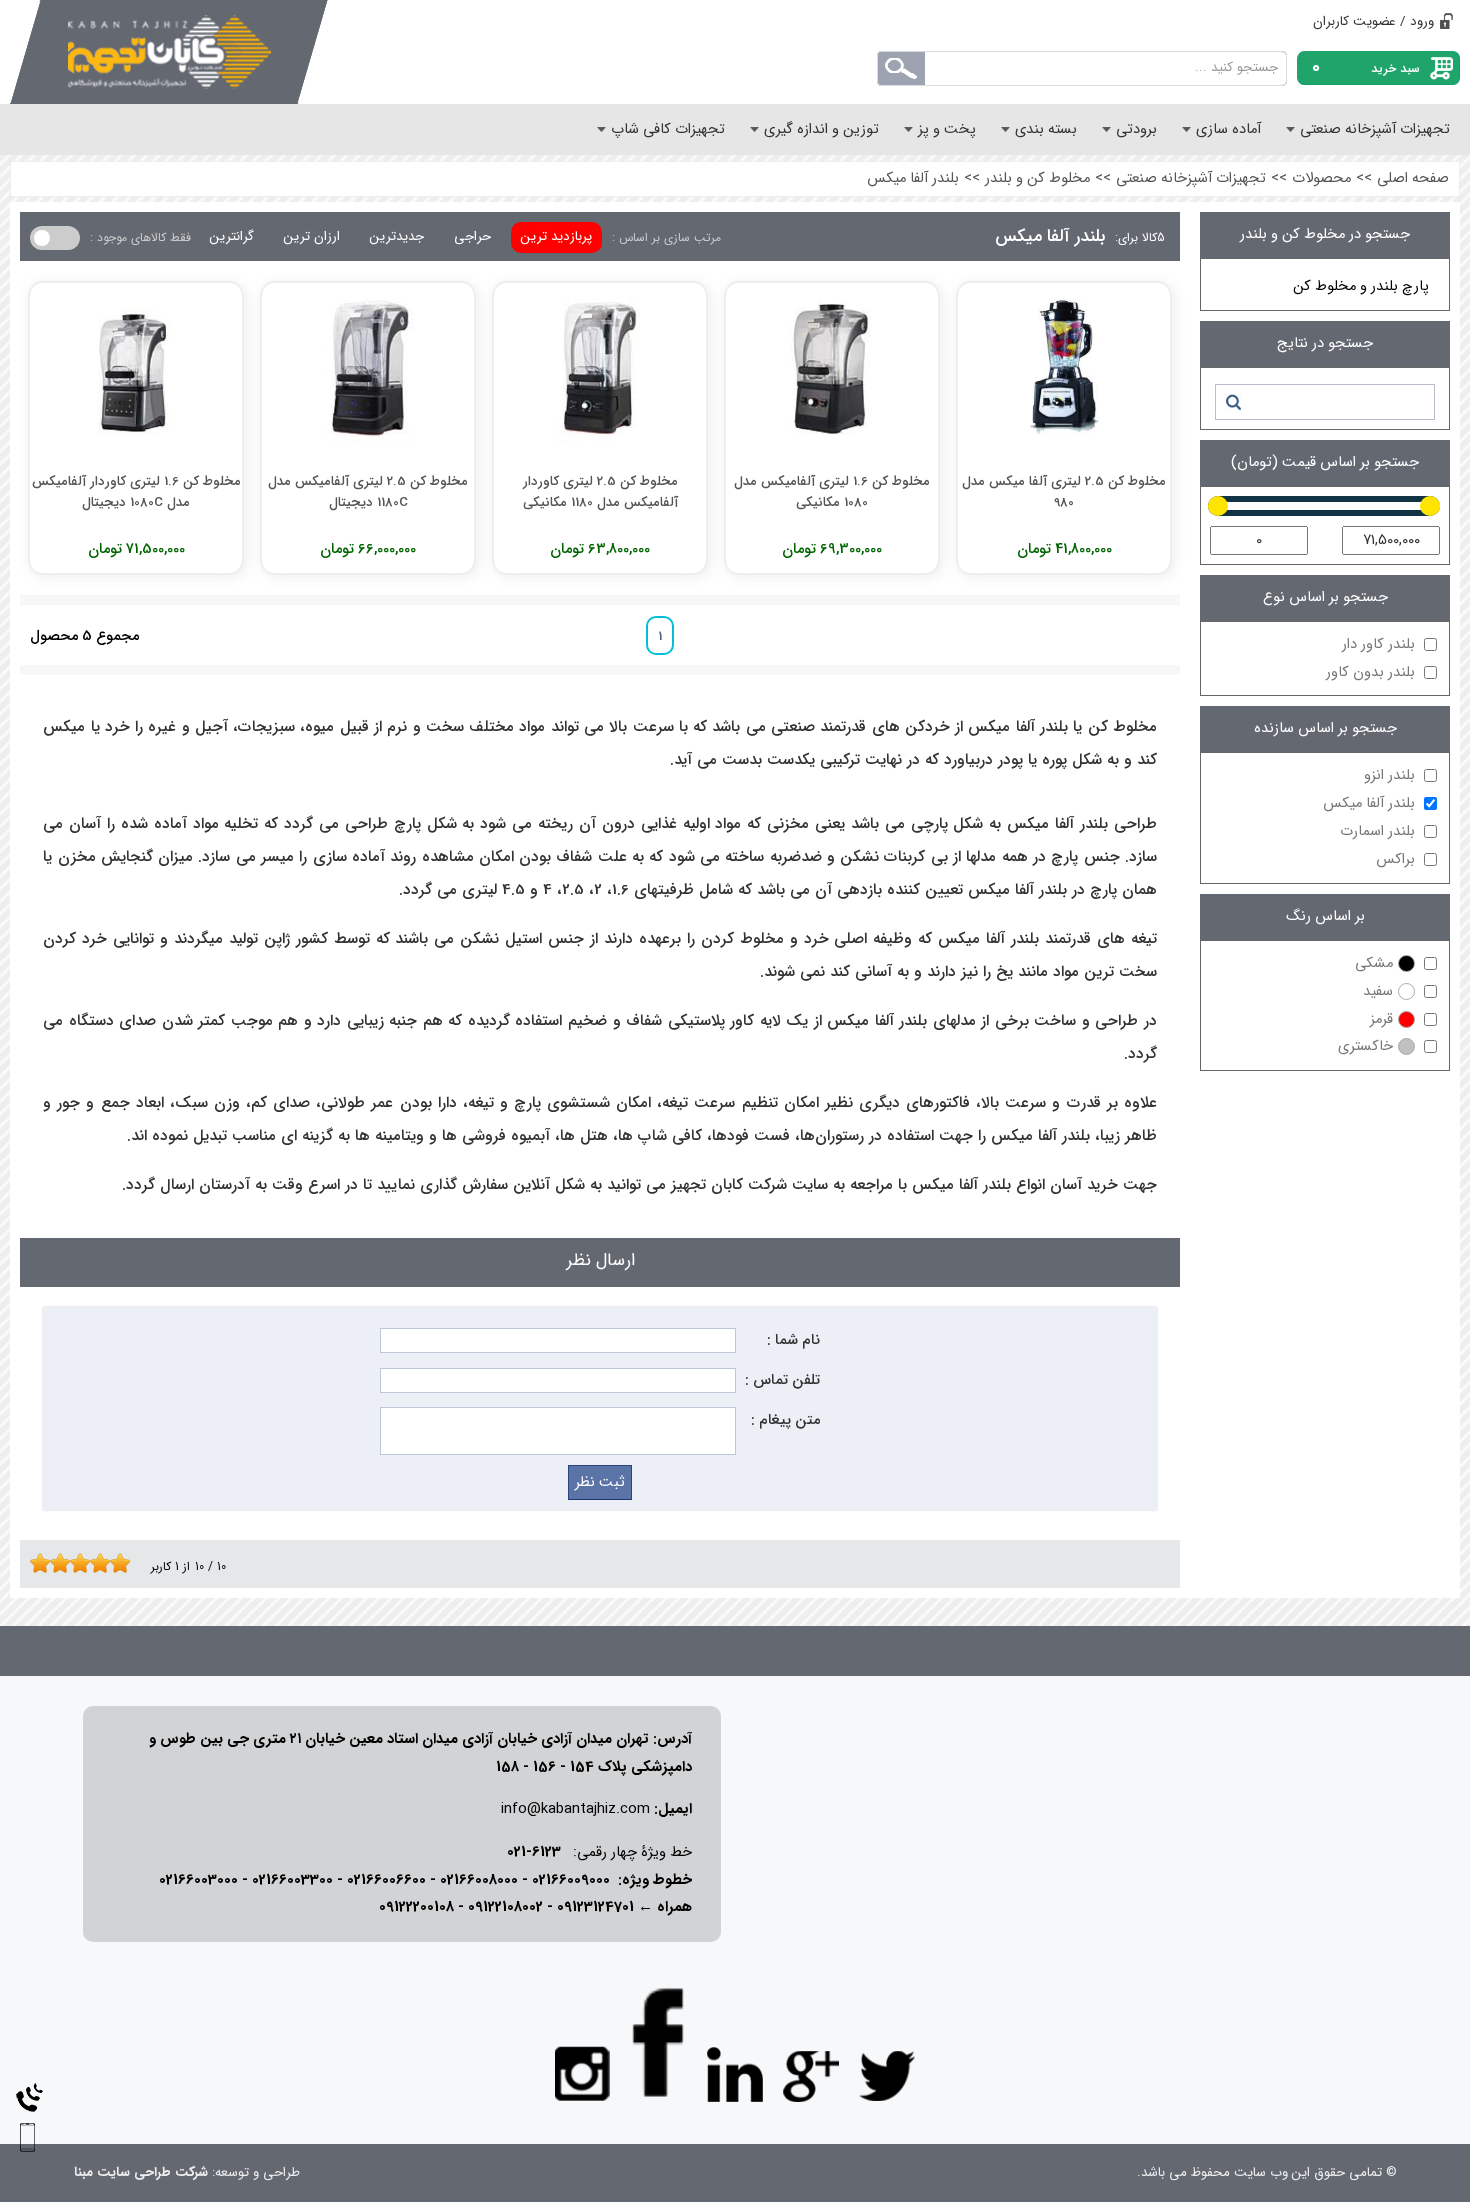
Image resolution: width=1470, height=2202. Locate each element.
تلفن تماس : (782, 1380)
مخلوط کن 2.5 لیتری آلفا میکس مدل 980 (1064, 491)
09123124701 (595, 1907)
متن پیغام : (785, 1420)
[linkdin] (735, 2075)
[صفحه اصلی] (169, 52)
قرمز (1381, 1019)
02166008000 (479, 1880)
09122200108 (416, 1907)
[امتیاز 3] (55, 1563)
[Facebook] (659, 2042)
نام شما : (793, 1340)
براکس (1395, 859)
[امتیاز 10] (125, 1563)
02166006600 (386, 1880)
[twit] (887, 2075)
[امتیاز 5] (75, 1563)
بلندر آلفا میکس (913, 178)
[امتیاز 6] (85, 1563)
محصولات (1321, 178)
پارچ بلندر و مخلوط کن (1361, 286)
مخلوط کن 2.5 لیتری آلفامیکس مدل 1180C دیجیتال (368, 491)
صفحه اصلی (1413, 178)
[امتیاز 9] (115, 1563)
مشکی (1374, 963)
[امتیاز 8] (105, 1563)
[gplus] (811, 2075)
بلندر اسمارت (1377, 831)
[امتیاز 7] (95, 1563)
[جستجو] (1232, 402)
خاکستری (1365, 1046)
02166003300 (292, 1880)
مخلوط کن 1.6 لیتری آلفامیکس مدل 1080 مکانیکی (832, 491)
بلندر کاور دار (1378, 644)
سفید (1378, 991)
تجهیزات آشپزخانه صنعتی (1191, 178)
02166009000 (571, 1880)
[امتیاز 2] (45, 1563)
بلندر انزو (1389, 775)
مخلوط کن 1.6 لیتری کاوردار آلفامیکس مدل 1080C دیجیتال (136, 491)
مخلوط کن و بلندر (1037, 178)
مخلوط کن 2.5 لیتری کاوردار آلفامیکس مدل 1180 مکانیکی (600, 491)
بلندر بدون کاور (1370, 672)
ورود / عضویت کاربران (1373, 21)
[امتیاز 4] (65, 1563)
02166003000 (198, 1880)
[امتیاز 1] (35, 1563)
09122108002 (505, 1907)
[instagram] (583, 2072)
